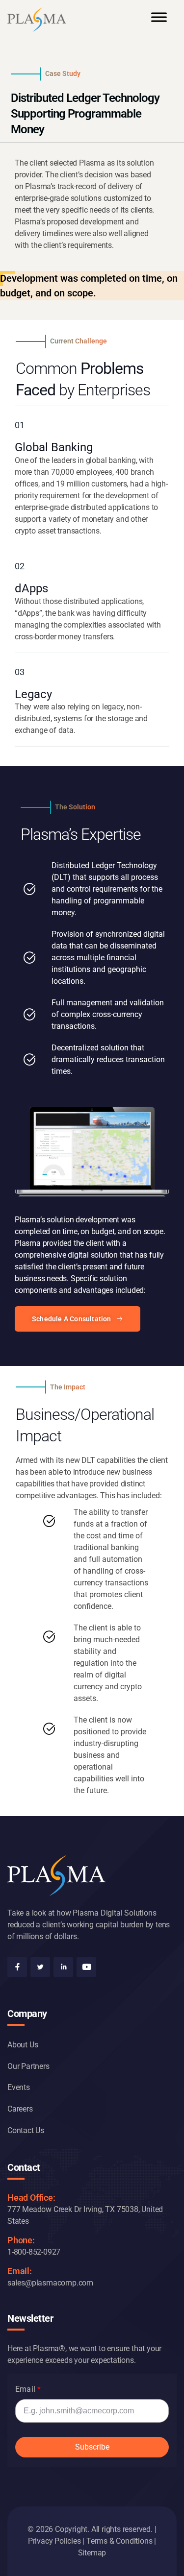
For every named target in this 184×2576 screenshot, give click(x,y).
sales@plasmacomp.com (50, 2283)
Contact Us (26, 2130)
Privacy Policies (54, 2541)
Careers (20, 2109)
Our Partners (28, 2066)
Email (25, 2389)
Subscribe (92, 2447)
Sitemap (92, 2553)
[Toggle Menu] (159, 22)
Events (19, 2087)
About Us (23, 2045)
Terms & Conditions (119, 2541)
